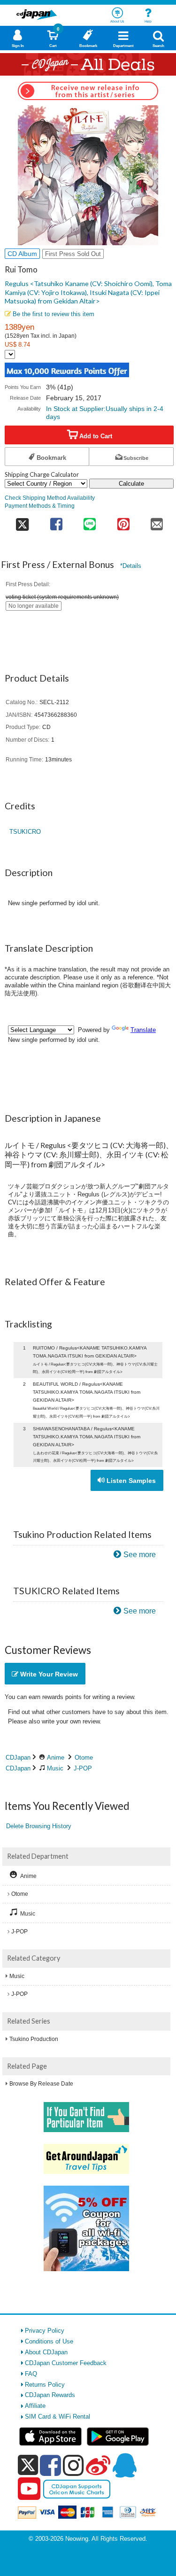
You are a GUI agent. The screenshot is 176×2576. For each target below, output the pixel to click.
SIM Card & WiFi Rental (57, 2417)
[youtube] (29, 2489)
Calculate (131, 484)
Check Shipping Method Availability (50, 498)
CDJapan (18, 1757)
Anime (56, 1757)
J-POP (83, 1768)
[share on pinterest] (123, 521)
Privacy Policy (45, 2331)
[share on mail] (157, 521)
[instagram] (73, 2465)
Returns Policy (45, 2385)
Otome (84, 1757)
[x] (28, 2465)
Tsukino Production (34, 2039)
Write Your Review (48, 1674)
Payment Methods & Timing (40, 506)
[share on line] (90, 521)
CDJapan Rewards (50, 2395)
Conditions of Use (49, 2341)
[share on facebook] (56, 521)
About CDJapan (46, 2352)
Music (55, 1768)
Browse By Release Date (41, 2084)
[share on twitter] (22, 521)
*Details (131, 566)
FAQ (31, 2374)
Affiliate (35, 2406)
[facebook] (50, 2465)
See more (140, 1555)
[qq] (124, 2465)
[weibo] (98, 2465)
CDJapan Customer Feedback (66, 2363)
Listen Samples (130, 1481)
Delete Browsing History (39, 1826)
